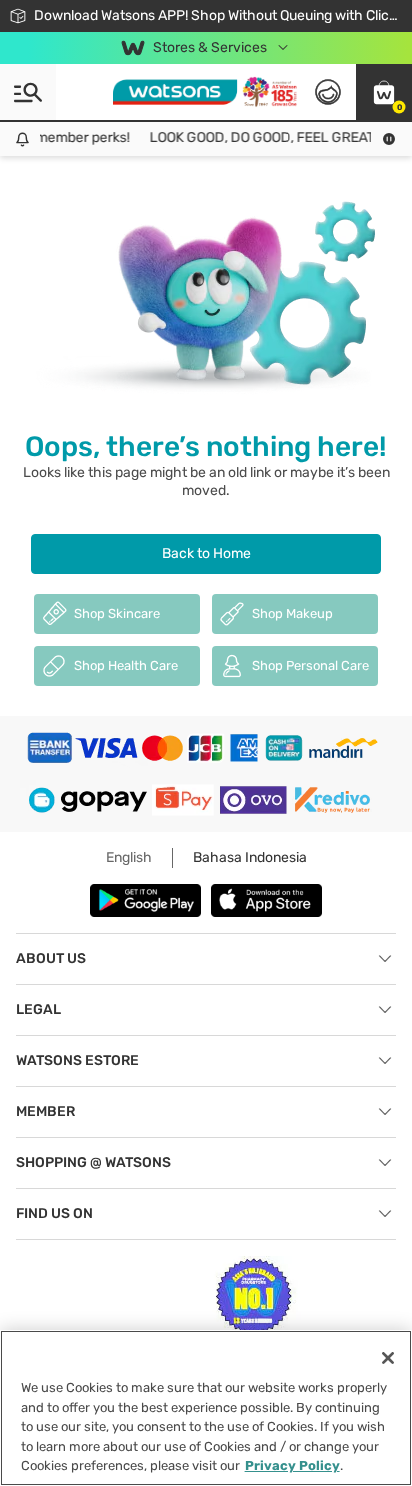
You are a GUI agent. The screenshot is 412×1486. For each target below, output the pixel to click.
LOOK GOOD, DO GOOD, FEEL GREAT (257, 137)
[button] (384, 92)
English (129, 857)
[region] (206, 1408)
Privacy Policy (292, 1465)
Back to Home (206, 553)
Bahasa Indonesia (250, 857)
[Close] (388, 1358)
